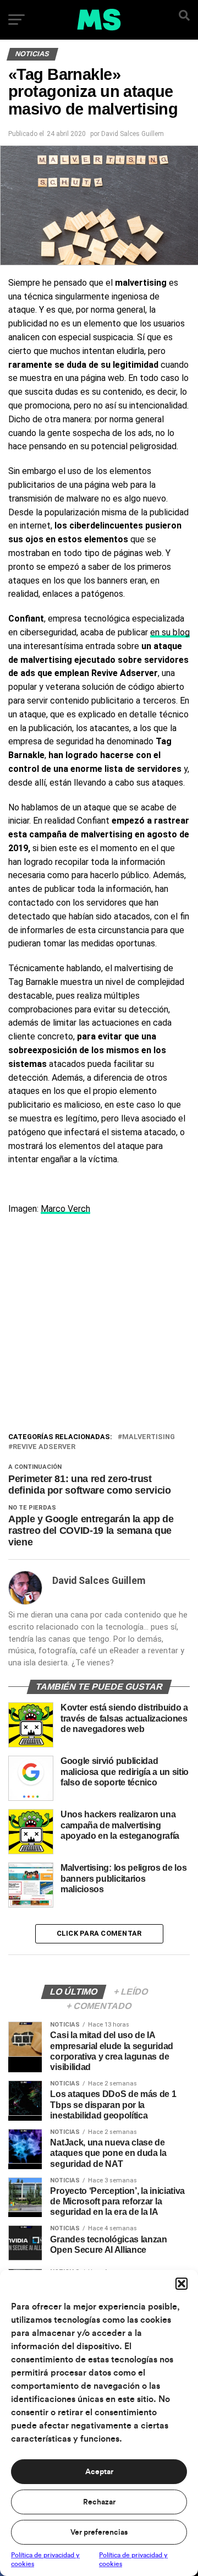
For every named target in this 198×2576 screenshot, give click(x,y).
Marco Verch (65, 1209)
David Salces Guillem (133, 134)
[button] (182, 2284)
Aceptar (99, 2472)
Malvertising (148, 1437)
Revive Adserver (44, 1447)
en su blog (170, 632)
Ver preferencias (99, 2533)
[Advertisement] (99, 1326)
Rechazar (99, 2502)
